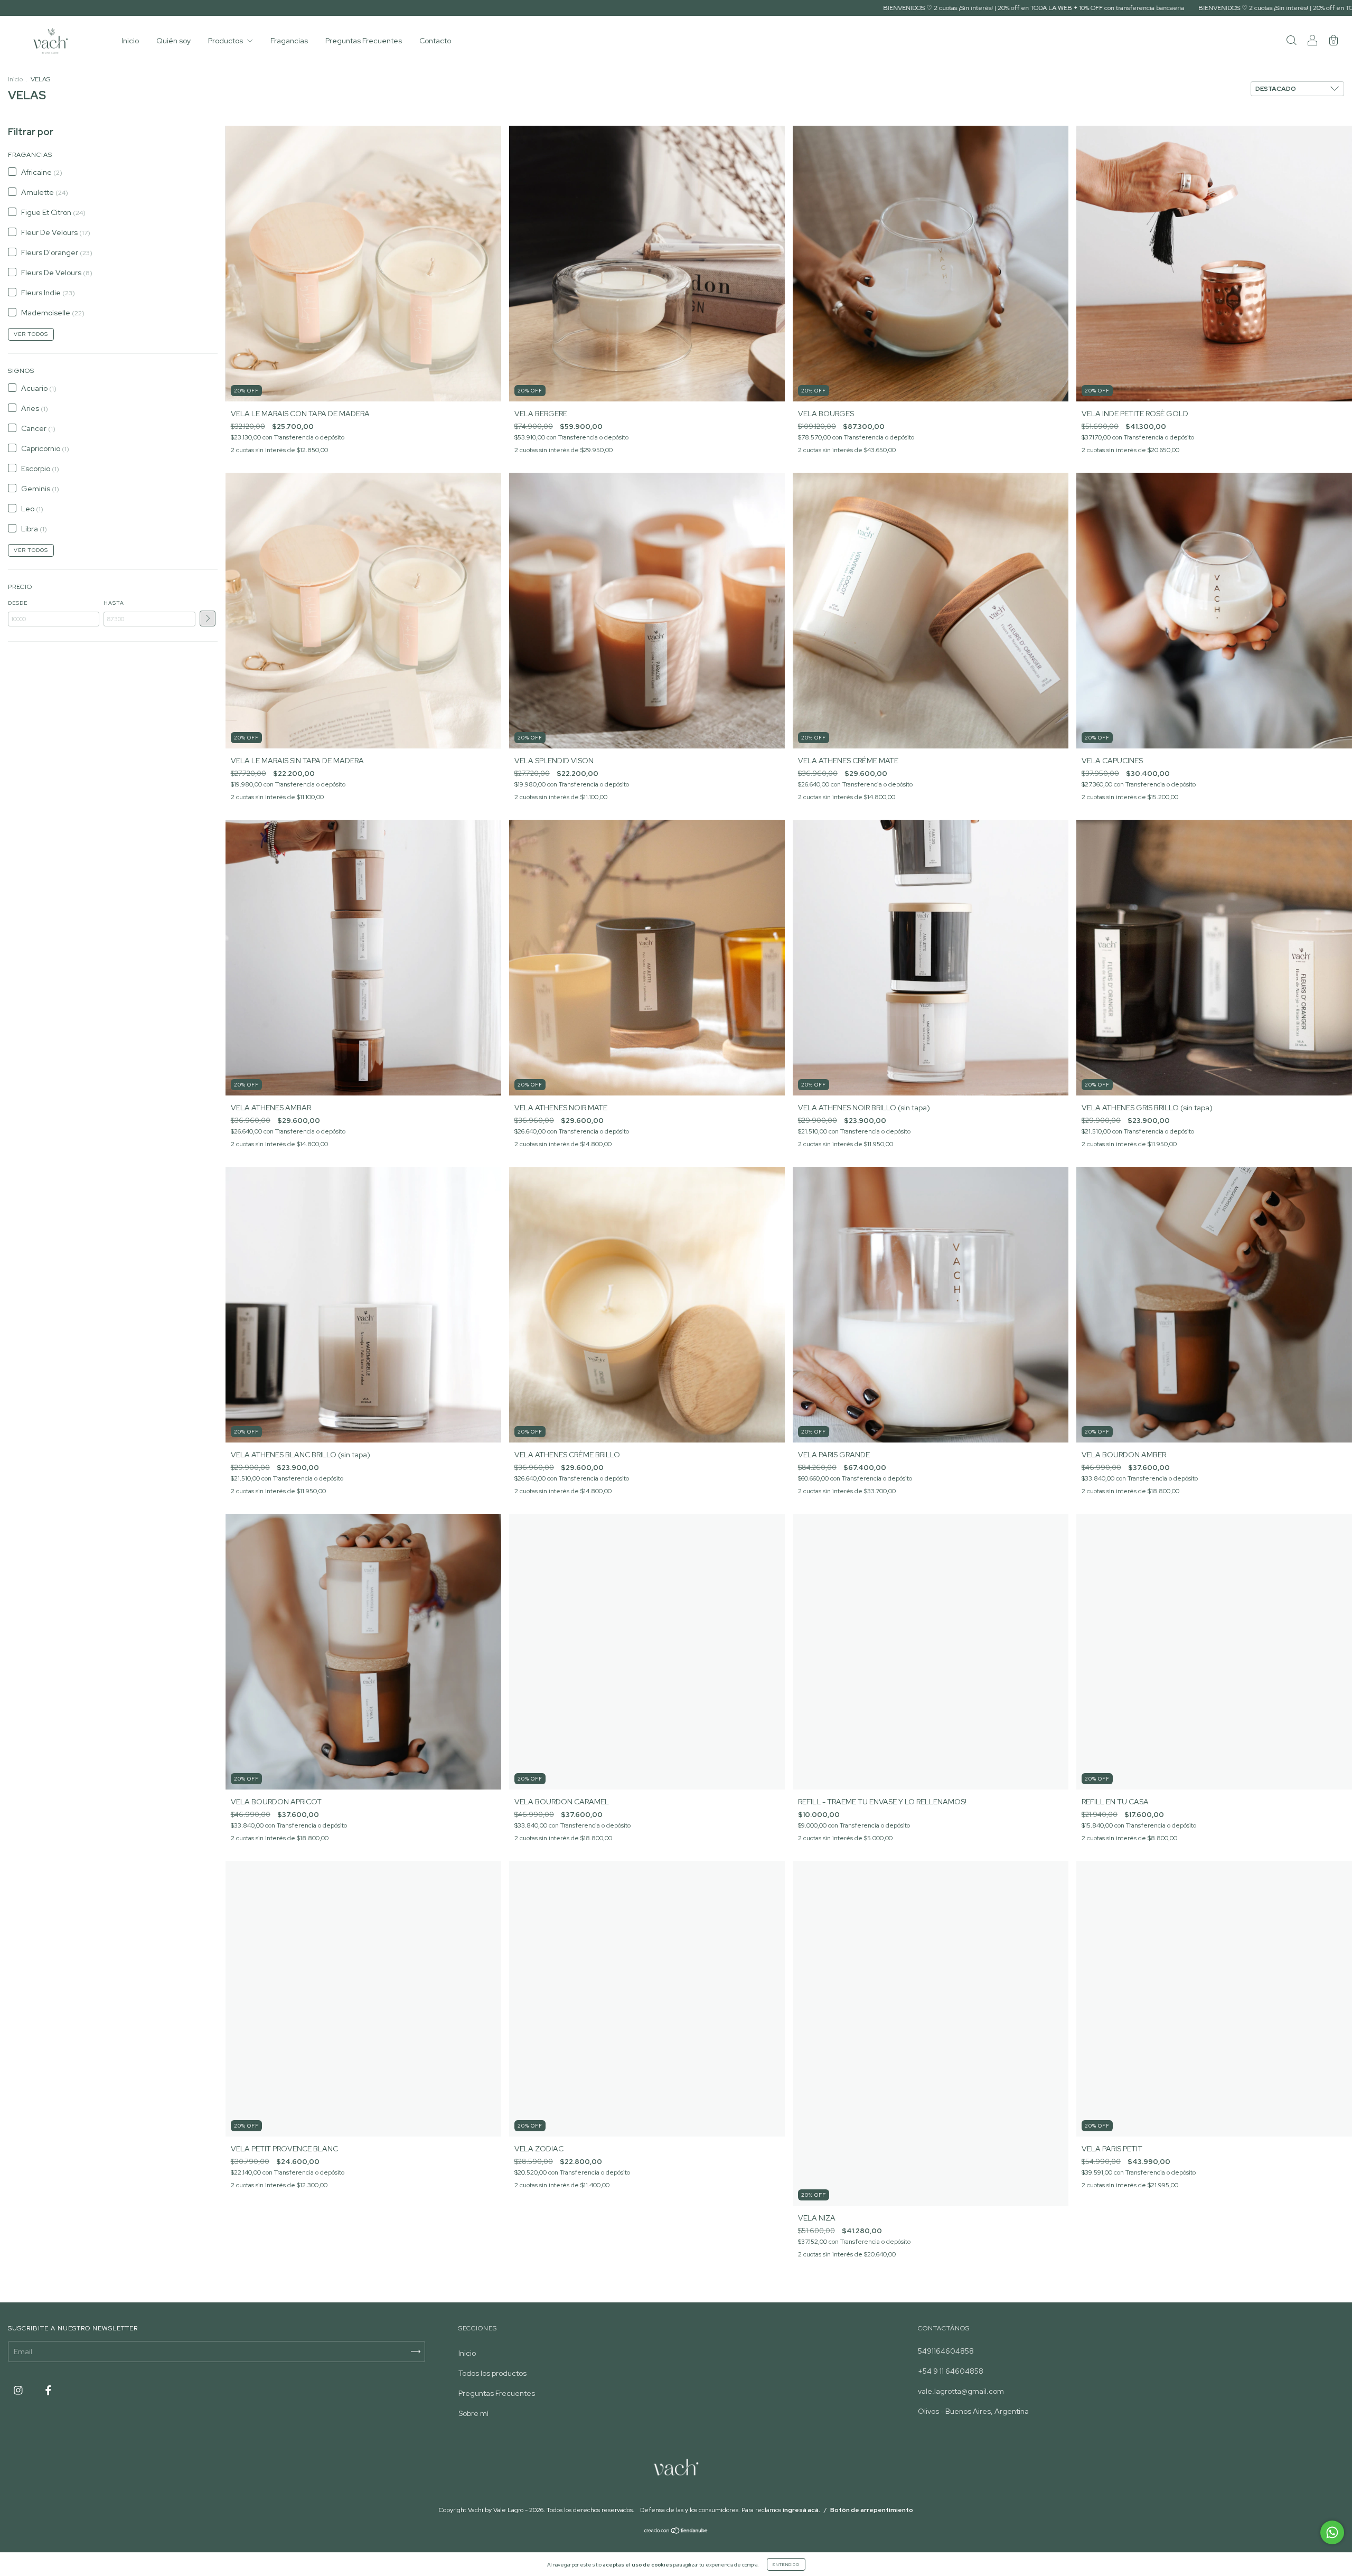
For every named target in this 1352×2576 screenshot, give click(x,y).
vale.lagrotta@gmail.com (961, 2391)
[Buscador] (1291, 42)
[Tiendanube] (676, 2532)
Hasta (114, 603)
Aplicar (208, 619)
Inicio (130, 41)
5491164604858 (946, 2351)
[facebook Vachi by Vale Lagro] (48, 2390)
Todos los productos (492, 2373)
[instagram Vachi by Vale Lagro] (19, 2390)
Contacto (435, 41)
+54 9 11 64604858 (951, 2371)
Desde (18, 603)
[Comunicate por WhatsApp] (1332, 2532)
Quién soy (173, 41)
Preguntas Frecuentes (364, 41)
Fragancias (289, 41)
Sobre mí (473, 2413)
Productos (226, 41)
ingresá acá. (801, 2510)
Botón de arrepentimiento (872, 2510)
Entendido (786, 2564)
